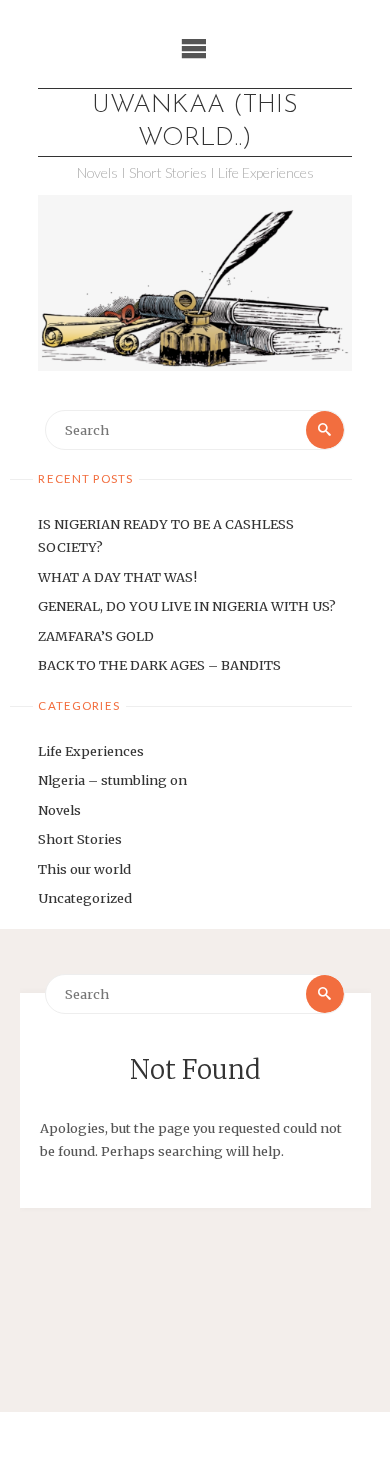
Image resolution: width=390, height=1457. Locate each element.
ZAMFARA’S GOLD (96, 636)
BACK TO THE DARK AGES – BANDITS (159, 665)
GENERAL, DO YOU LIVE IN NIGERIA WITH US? (187, 606)
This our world (84, 869)
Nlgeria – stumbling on (112, 780)
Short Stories (80, 839)
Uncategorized (85, 898)
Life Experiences (91, 751)
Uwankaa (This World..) (195, 122)
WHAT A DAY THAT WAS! (117, 577)
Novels (59, 810)
